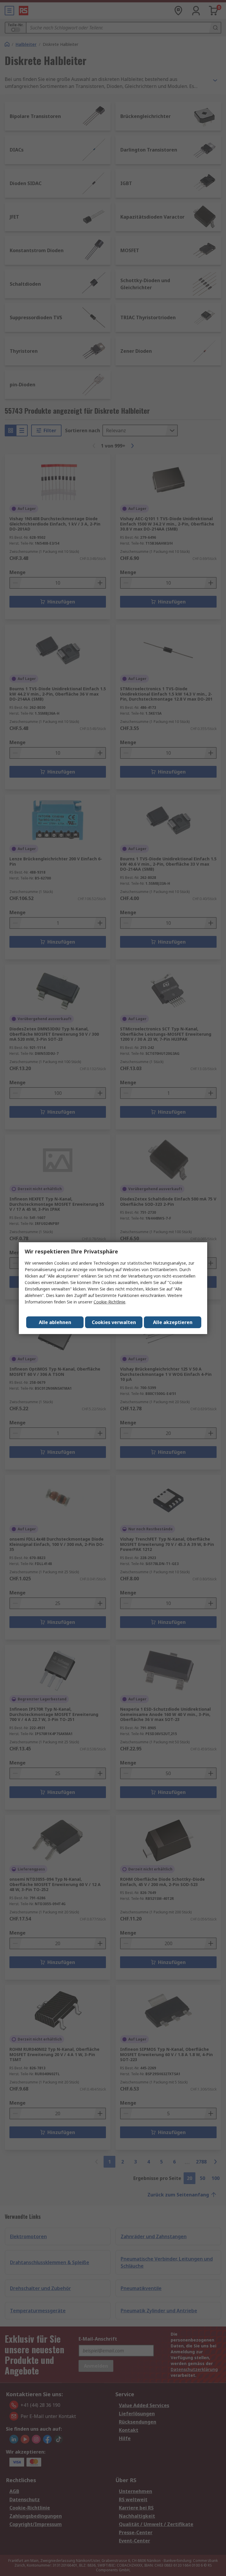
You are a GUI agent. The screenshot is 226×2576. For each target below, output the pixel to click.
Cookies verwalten (114, 1322)
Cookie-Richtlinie (109, 1302)
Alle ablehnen (55, 1322)
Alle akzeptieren (173, 1322)
